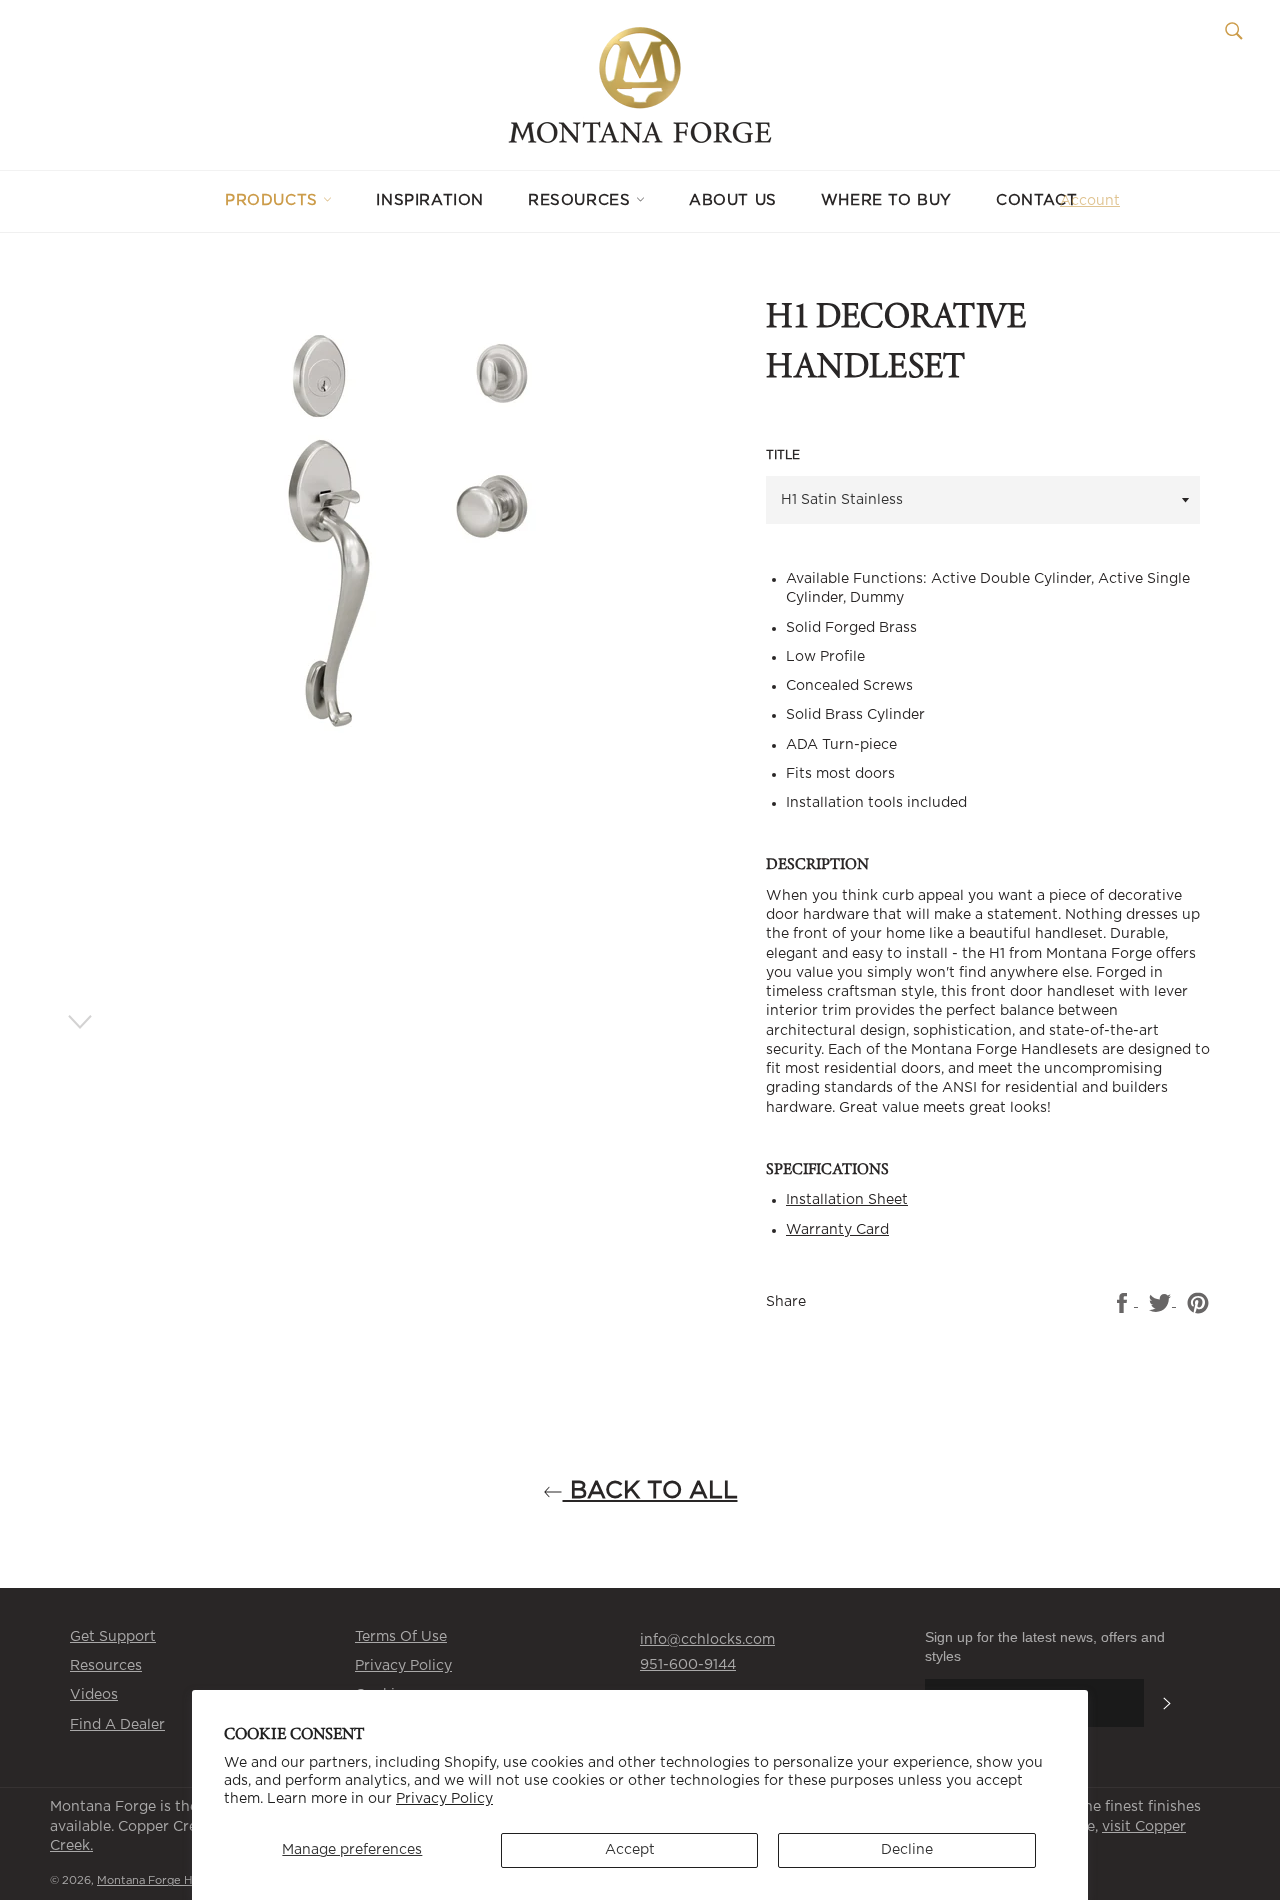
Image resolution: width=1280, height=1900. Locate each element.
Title (783, 455)
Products (274, 200)
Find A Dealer (117, 1725)
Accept (630, 1850)
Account (1090, 201)
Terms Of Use (401, 1637)
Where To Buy (886, 200)
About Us (733, 200)
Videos (94, 1695)
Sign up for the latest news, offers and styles (1045, 1646)
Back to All (650, 1491)
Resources (582, 200)
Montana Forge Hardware (168, 1880)
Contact (1036, 200)
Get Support (113, 1637)
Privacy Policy (444, 1799)
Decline (907, 1850)
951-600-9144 (688, 1665)
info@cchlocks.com (707, 1640)
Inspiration (430, 200)
